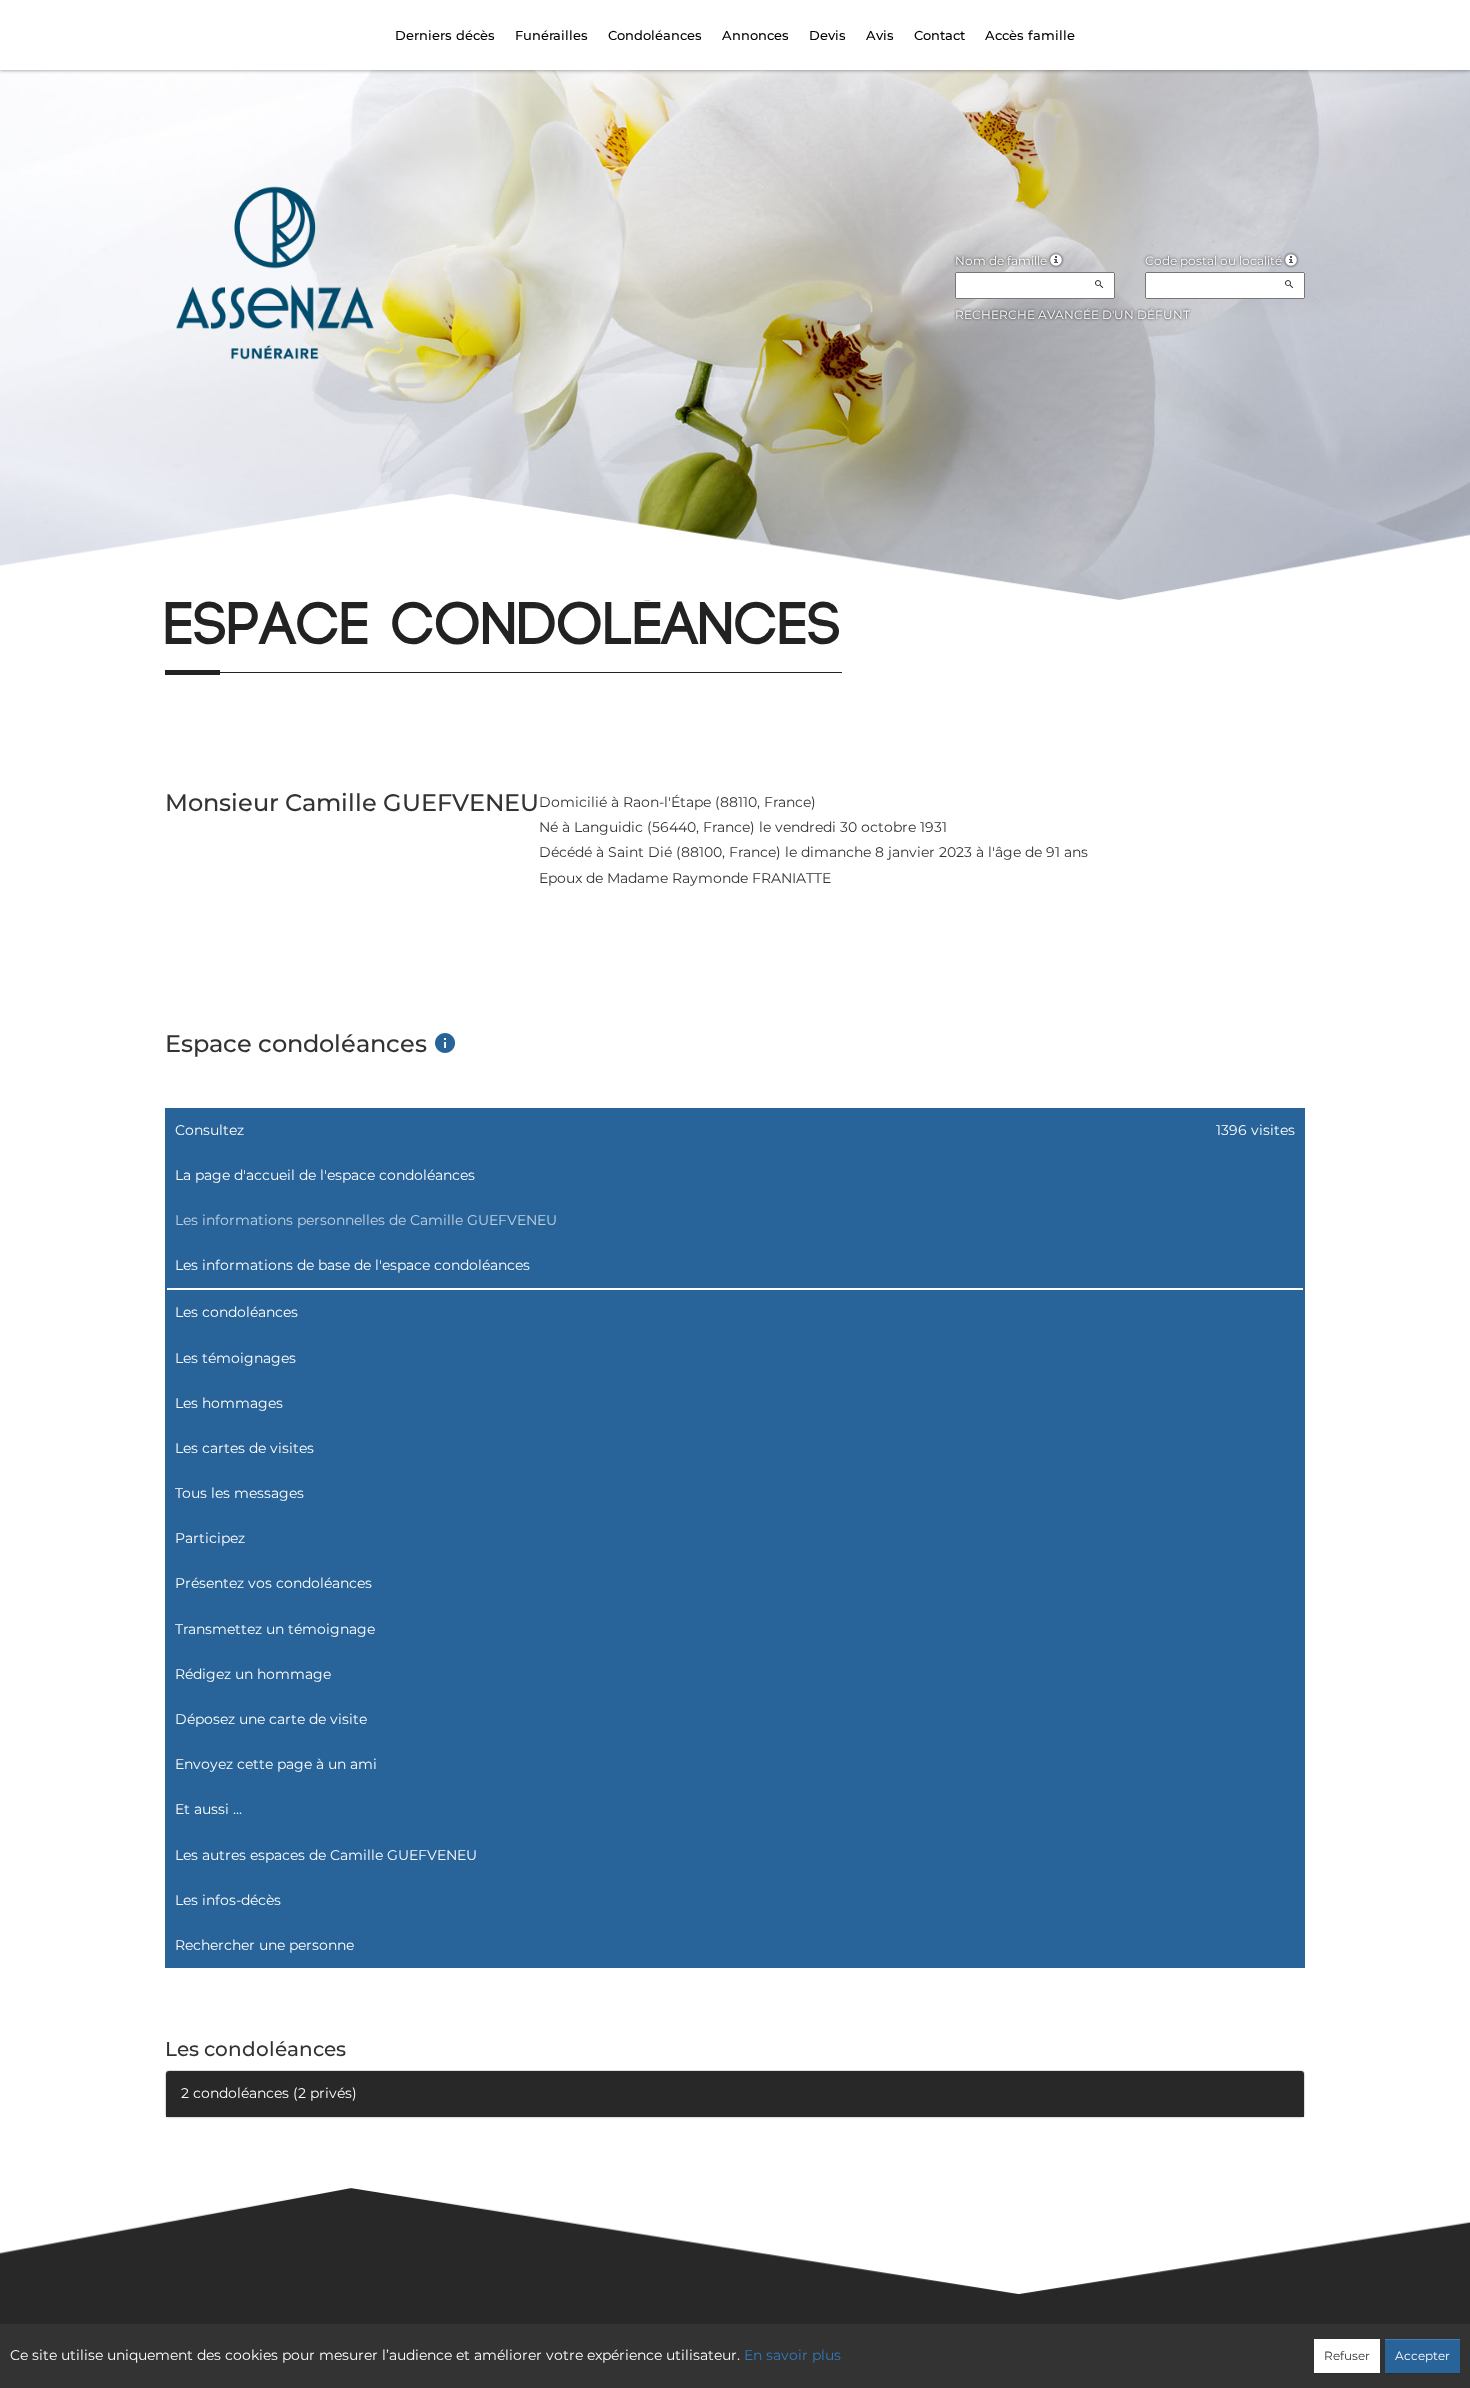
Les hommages (229, 1403)
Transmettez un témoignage (275, 1629)
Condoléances (655, 35)
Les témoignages (235, 1358)
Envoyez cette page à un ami (276, 1764)
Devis (827, 35)
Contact (939, 35)
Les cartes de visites (244, 1448)
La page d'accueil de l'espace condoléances (325, 1175)
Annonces (755, 35)
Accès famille (1030, 35)
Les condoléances (236, 1312)
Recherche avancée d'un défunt (1072, 314)
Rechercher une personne (264, 1945)
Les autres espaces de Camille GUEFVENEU (326, 1855)
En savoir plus (792, 2355)
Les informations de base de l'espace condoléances (352, 1265)
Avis (880, 35)
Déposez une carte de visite (271, 1719)
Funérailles (551, 35)
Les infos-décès (228, 1900)
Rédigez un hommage (253, 1674)
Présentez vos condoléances (273, 1583)
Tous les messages (239, 1493)
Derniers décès (445, 35)
